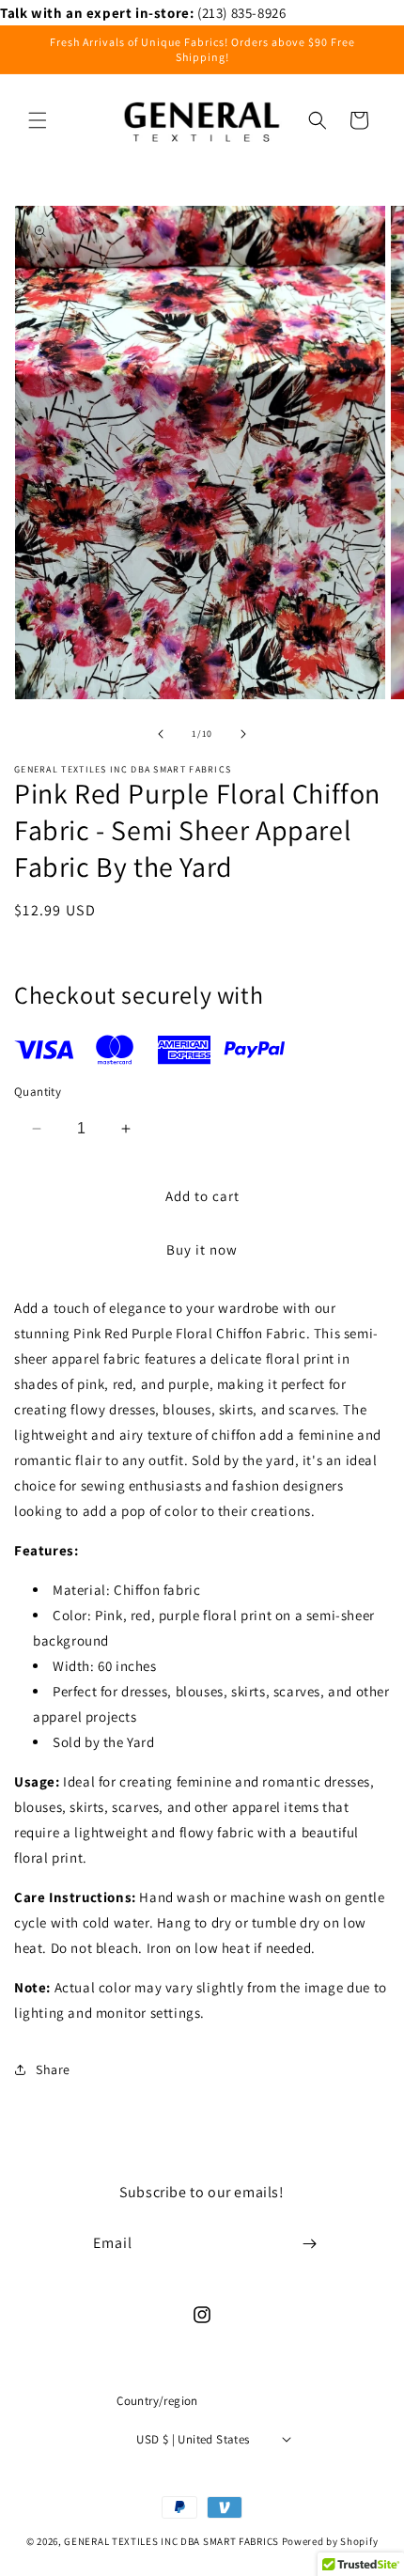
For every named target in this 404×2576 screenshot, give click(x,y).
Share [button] (53, 2069)
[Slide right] (243, 734)
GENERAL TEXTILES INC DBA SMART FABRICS (171, 2541)
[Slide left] (161, 734)
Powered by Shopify (330, 2541)
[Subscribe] (309, 2244)
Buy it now (202, 1249)
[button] (38, 120)
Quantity (38, 1092)
